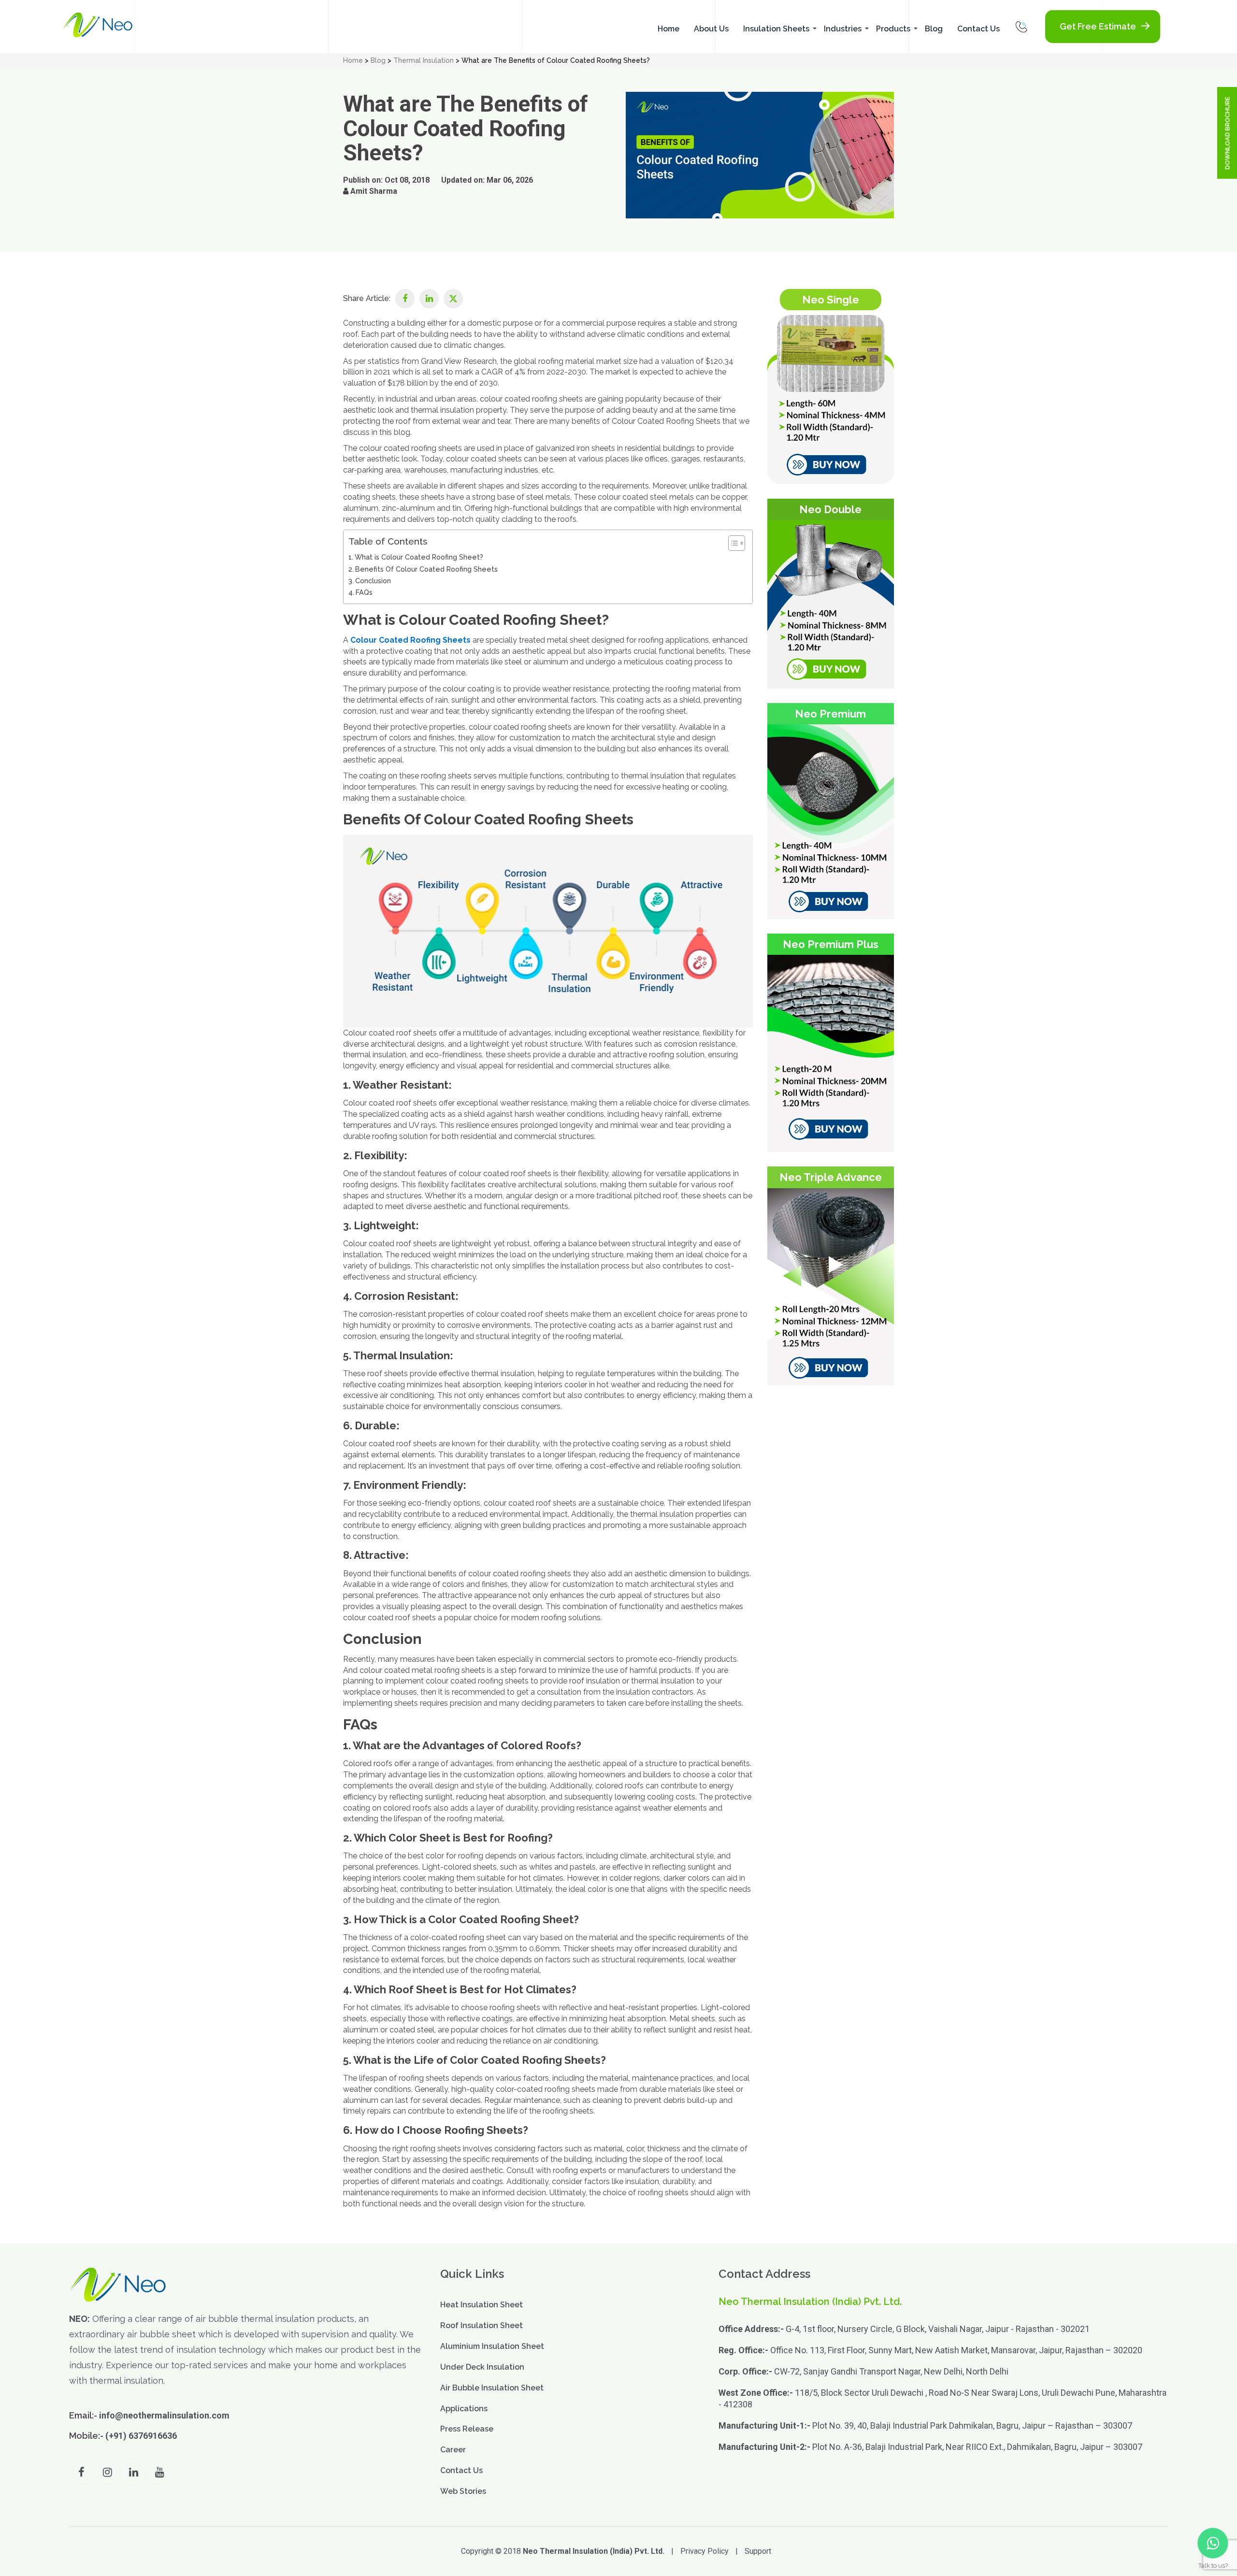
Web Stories (463, 2491)
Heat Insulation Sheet (482, 2305)
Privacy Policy (705, 2551)
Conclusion (373, 581)
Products (893, 29)
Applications (464, 2408)
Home (669, 29)
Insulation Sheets (776, 29)
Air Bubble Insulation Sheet (492, 2387)
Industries (843, 29)
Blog (934, 29)
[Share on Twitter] (453, 299)
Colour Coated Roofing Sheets (410, 640)
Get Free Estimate (1098, 26)
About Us (711, 29)
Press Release (467, 2429)
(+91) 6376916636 (141, 2436)
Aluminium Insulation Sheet (492, 2346)
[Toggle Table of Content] (732, 543)
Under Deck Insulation (482, 2367)
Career (453, 2450)
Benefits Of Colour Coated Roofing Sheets (426, 569)
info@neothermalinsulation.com (164, 2415)
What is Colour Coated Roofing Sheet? (419, 557)
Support (758, 2551)
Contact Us (978, 29)
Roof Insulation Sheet (482, 2325)
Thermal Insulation (424, 60)
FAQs (364, 592)
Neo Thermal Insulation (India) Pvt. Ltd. (594, 2551)
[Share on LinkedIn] (429, 299)
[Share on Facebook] (405, 299)
